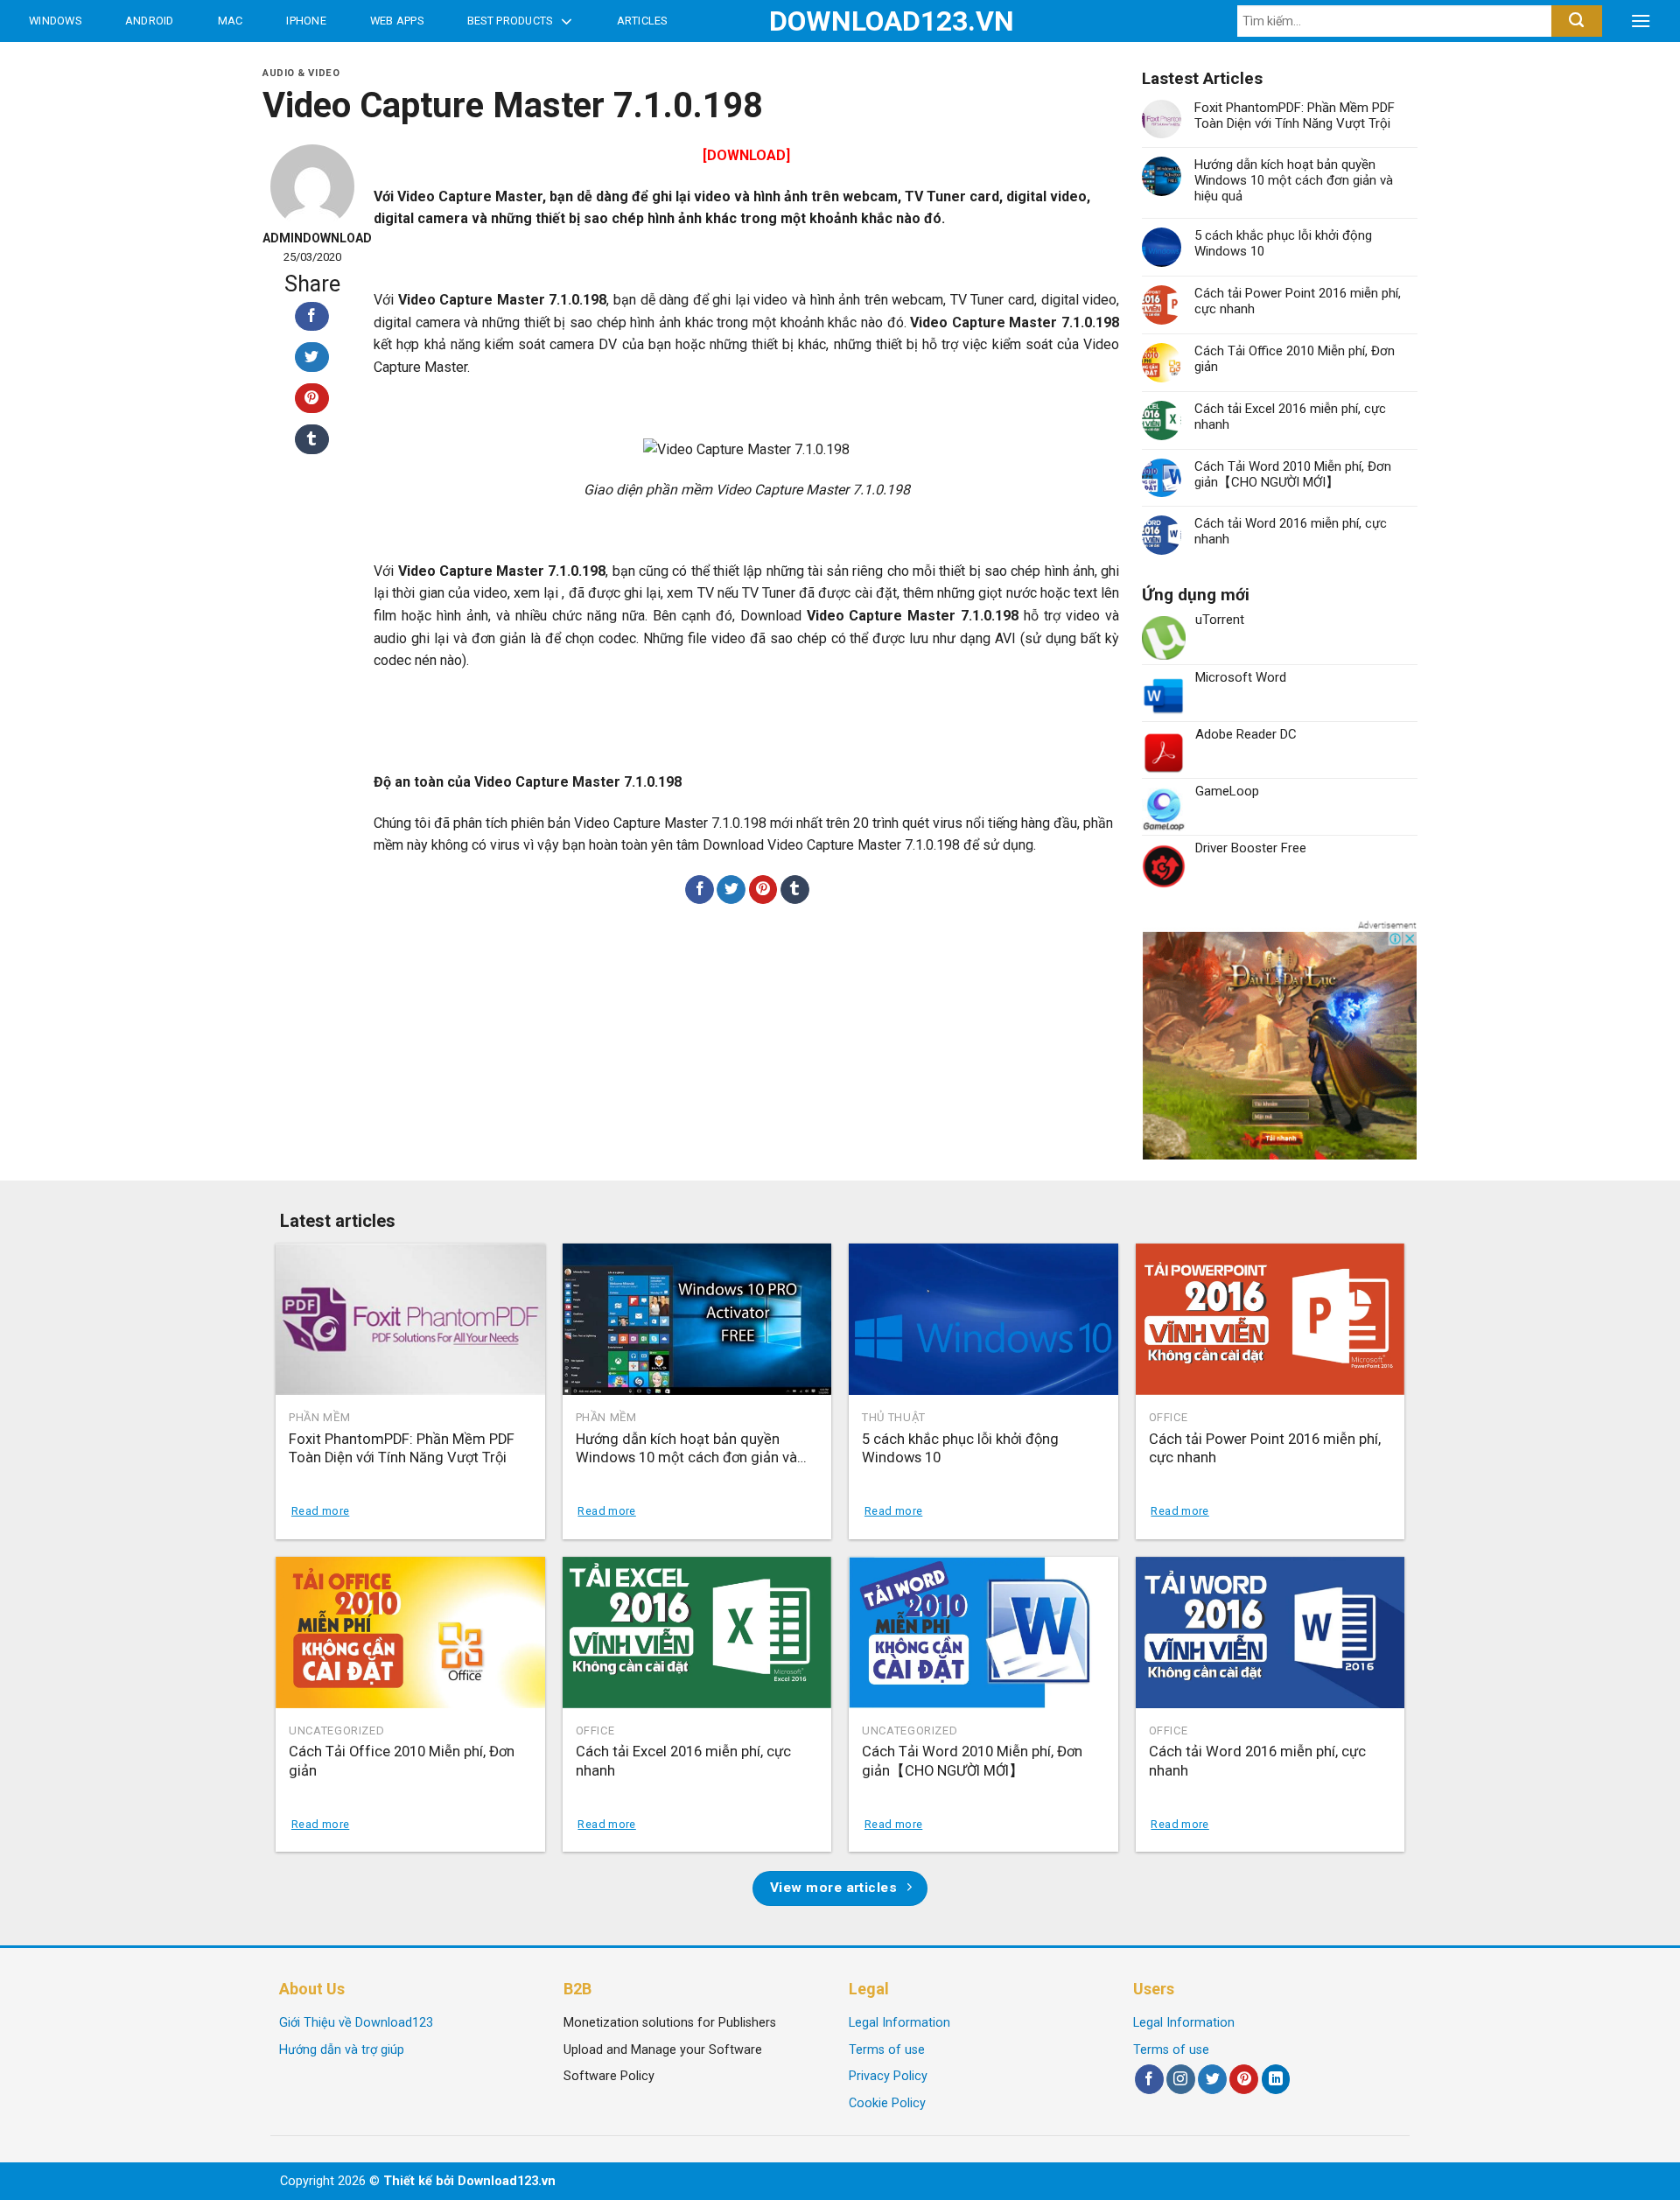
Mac (231, 21)
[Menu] (1641, 21)
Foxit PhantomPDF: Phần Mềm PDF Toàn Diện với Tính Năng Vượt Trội (1295, 116)
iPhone (306, 21)
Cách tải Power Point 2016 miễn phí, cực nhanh (1298, 301)
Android (150, 21)
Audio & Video (301, 73)
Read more (320, 1511)
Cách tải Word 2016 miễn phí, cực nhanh (1291, 531)
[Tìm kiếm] (1576, 21)
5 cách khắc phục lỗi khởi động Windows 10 (1283, 243)
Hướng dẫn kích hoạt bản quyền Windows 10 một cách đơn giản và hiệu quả (1294, 180)
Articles (642, 21)
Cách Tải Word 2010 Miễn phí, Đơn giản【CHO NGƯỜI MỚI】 (1293, 474)
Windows (55, 21)
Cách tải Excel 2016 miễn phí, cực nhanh (1290, 417)
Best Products (510, 21)
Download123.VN (840, 21)
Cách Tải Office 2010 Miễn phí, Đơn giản (1295, 359)
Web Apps (397, 21)
